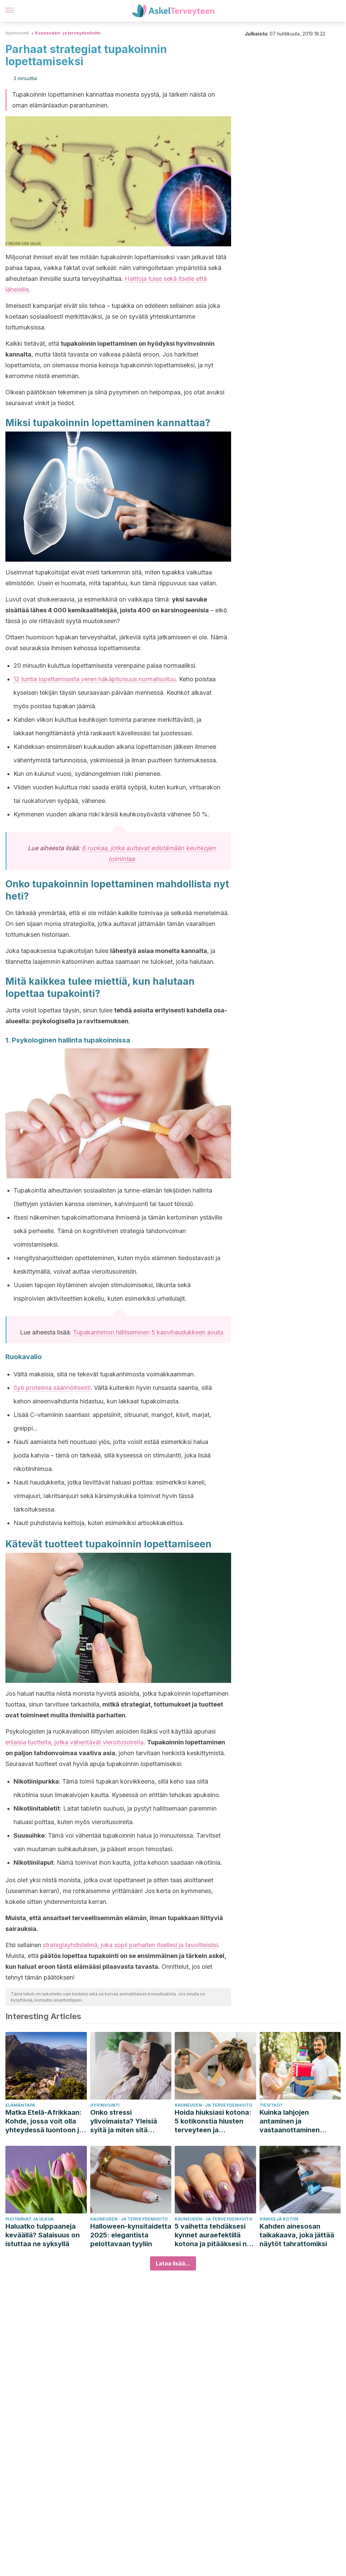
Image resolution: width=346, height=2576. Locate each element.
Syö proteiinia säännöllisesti (52, 1388)
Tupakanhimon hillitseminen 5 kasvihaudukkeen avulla (148, 1332)
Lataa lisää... (173, 2263)
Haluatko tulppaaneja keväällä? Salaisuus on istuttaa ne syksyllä (43, 2235)
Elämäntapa (20, 2105)
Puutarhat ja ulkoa (30, 2219)
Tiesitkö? (271, 2105)
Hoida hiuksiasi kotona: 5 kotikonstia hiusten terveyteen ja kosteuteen (213, 2121)
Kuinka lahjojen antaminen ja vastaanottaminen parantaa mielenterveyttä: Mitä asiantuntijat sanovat (295, 2121)
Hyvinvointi (17, 33)
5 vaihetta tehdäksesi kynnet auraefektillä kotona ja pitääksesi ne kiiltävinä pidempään (213, 2235)
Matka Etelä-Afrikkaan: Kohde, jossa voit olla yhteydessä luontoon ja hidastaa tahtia (44, 2121)
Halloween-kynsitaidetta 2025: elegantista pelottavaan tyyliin (131, 2235)
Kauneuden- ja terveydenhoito (68, 33)
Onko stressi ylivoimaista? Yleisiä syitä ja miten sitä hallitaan (124, 2121)
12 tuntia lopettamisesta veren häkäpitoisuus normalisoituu (95, 679)
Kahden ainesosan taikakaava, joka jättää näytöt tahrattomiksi (297, 2235)
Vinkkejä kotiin (279, 2219)
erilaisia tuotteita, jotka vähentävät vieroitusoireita (75, 1742)
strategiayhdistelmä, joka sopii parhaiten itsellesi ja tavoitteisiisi (130, 1945)
